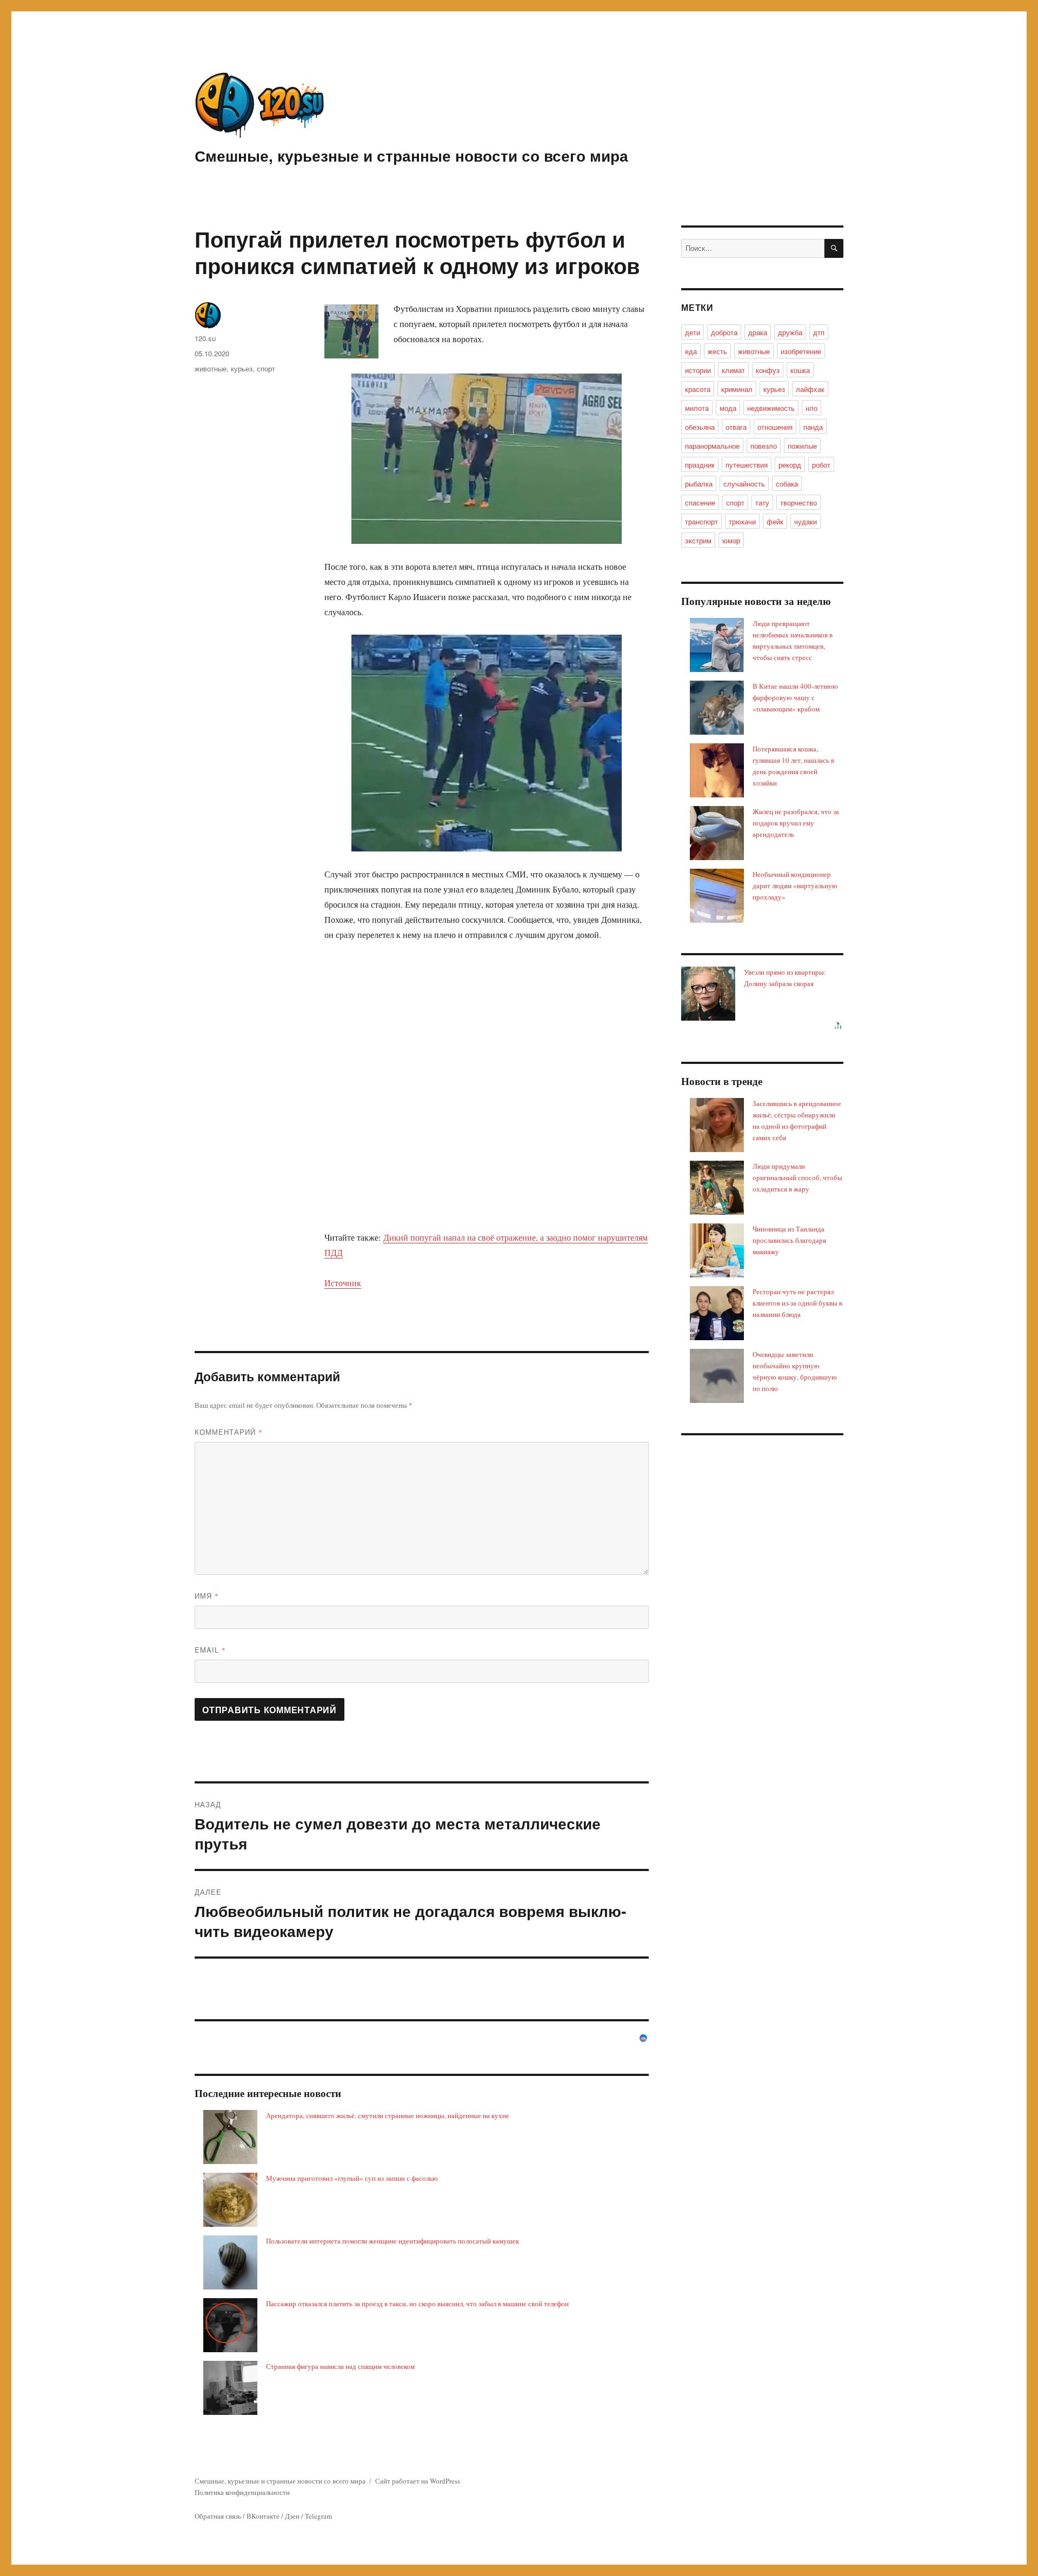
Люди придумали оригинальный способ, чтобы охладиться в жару (797, 1177)
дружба (790, 332)
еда (691, 351)
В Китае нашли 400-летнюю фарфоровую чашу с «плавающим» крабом (795, 697)
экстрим (698, 540)
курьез (242, 368)
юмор (731, 540)
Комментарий (229, 1432)
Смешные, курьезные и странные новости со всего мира (411, 155)
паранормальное (712, 446)
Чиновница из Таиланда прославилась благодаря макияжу (789, 1240)
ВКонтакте (263, 2516)
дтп (819, 332)
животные (211, 368)
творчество (799, 502)
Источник (343, 1283)
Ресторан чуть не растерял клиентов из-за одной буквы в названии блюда (797, 1303)
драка (758, 332)
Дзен (292, 2516)
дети (693, 332)
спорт (266, 368)
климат (733, 370)
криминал (737, 389)
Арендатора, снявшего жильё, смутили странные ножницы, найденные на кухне (388, 2115)
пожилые (802, 446)
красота (698, 389)
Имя (207, 1596)
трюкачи (742, 521)
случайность (744, 484)
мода (728, 408)
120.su (205, 338)
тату (762, 502)
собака (787, 484)
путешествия (747, 465)
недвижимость (771, 408)
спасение (700, 502)
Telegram (318, 2516)
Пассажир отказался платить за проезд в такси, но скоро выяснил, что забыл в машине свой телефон (417, 2304)
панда (813, 427)
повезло (764, 446)
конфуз (768, 370)
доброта (724, 332)
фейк (775, 521)
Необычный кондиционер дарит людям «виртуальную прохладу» (795, 886)
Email (210, 1650)
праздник (700, 465)
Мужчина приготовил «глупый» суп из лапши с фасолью (352, 2178)
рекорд (790, 465)
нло (811, 408)
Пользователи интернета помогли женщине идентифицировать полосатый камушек (392, 2241)
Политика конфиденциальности (242, 2492)
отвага (736, 427)
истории (698, 370)
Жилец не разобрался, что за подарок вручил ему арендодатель (796, 823)
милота (697, 408)
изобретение (801, 351)
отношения (775, 427)
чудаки (806, 521)
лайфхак (810, 389)
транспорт (701, 521)
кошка (800, 370)
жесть (717, 351)
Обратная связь (218, 2516)
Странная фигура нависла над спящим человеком (340, 2366)
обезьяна (700, 427)
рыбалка (699, 484)
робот (821, 465)
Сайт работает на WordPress (418, 2481)
